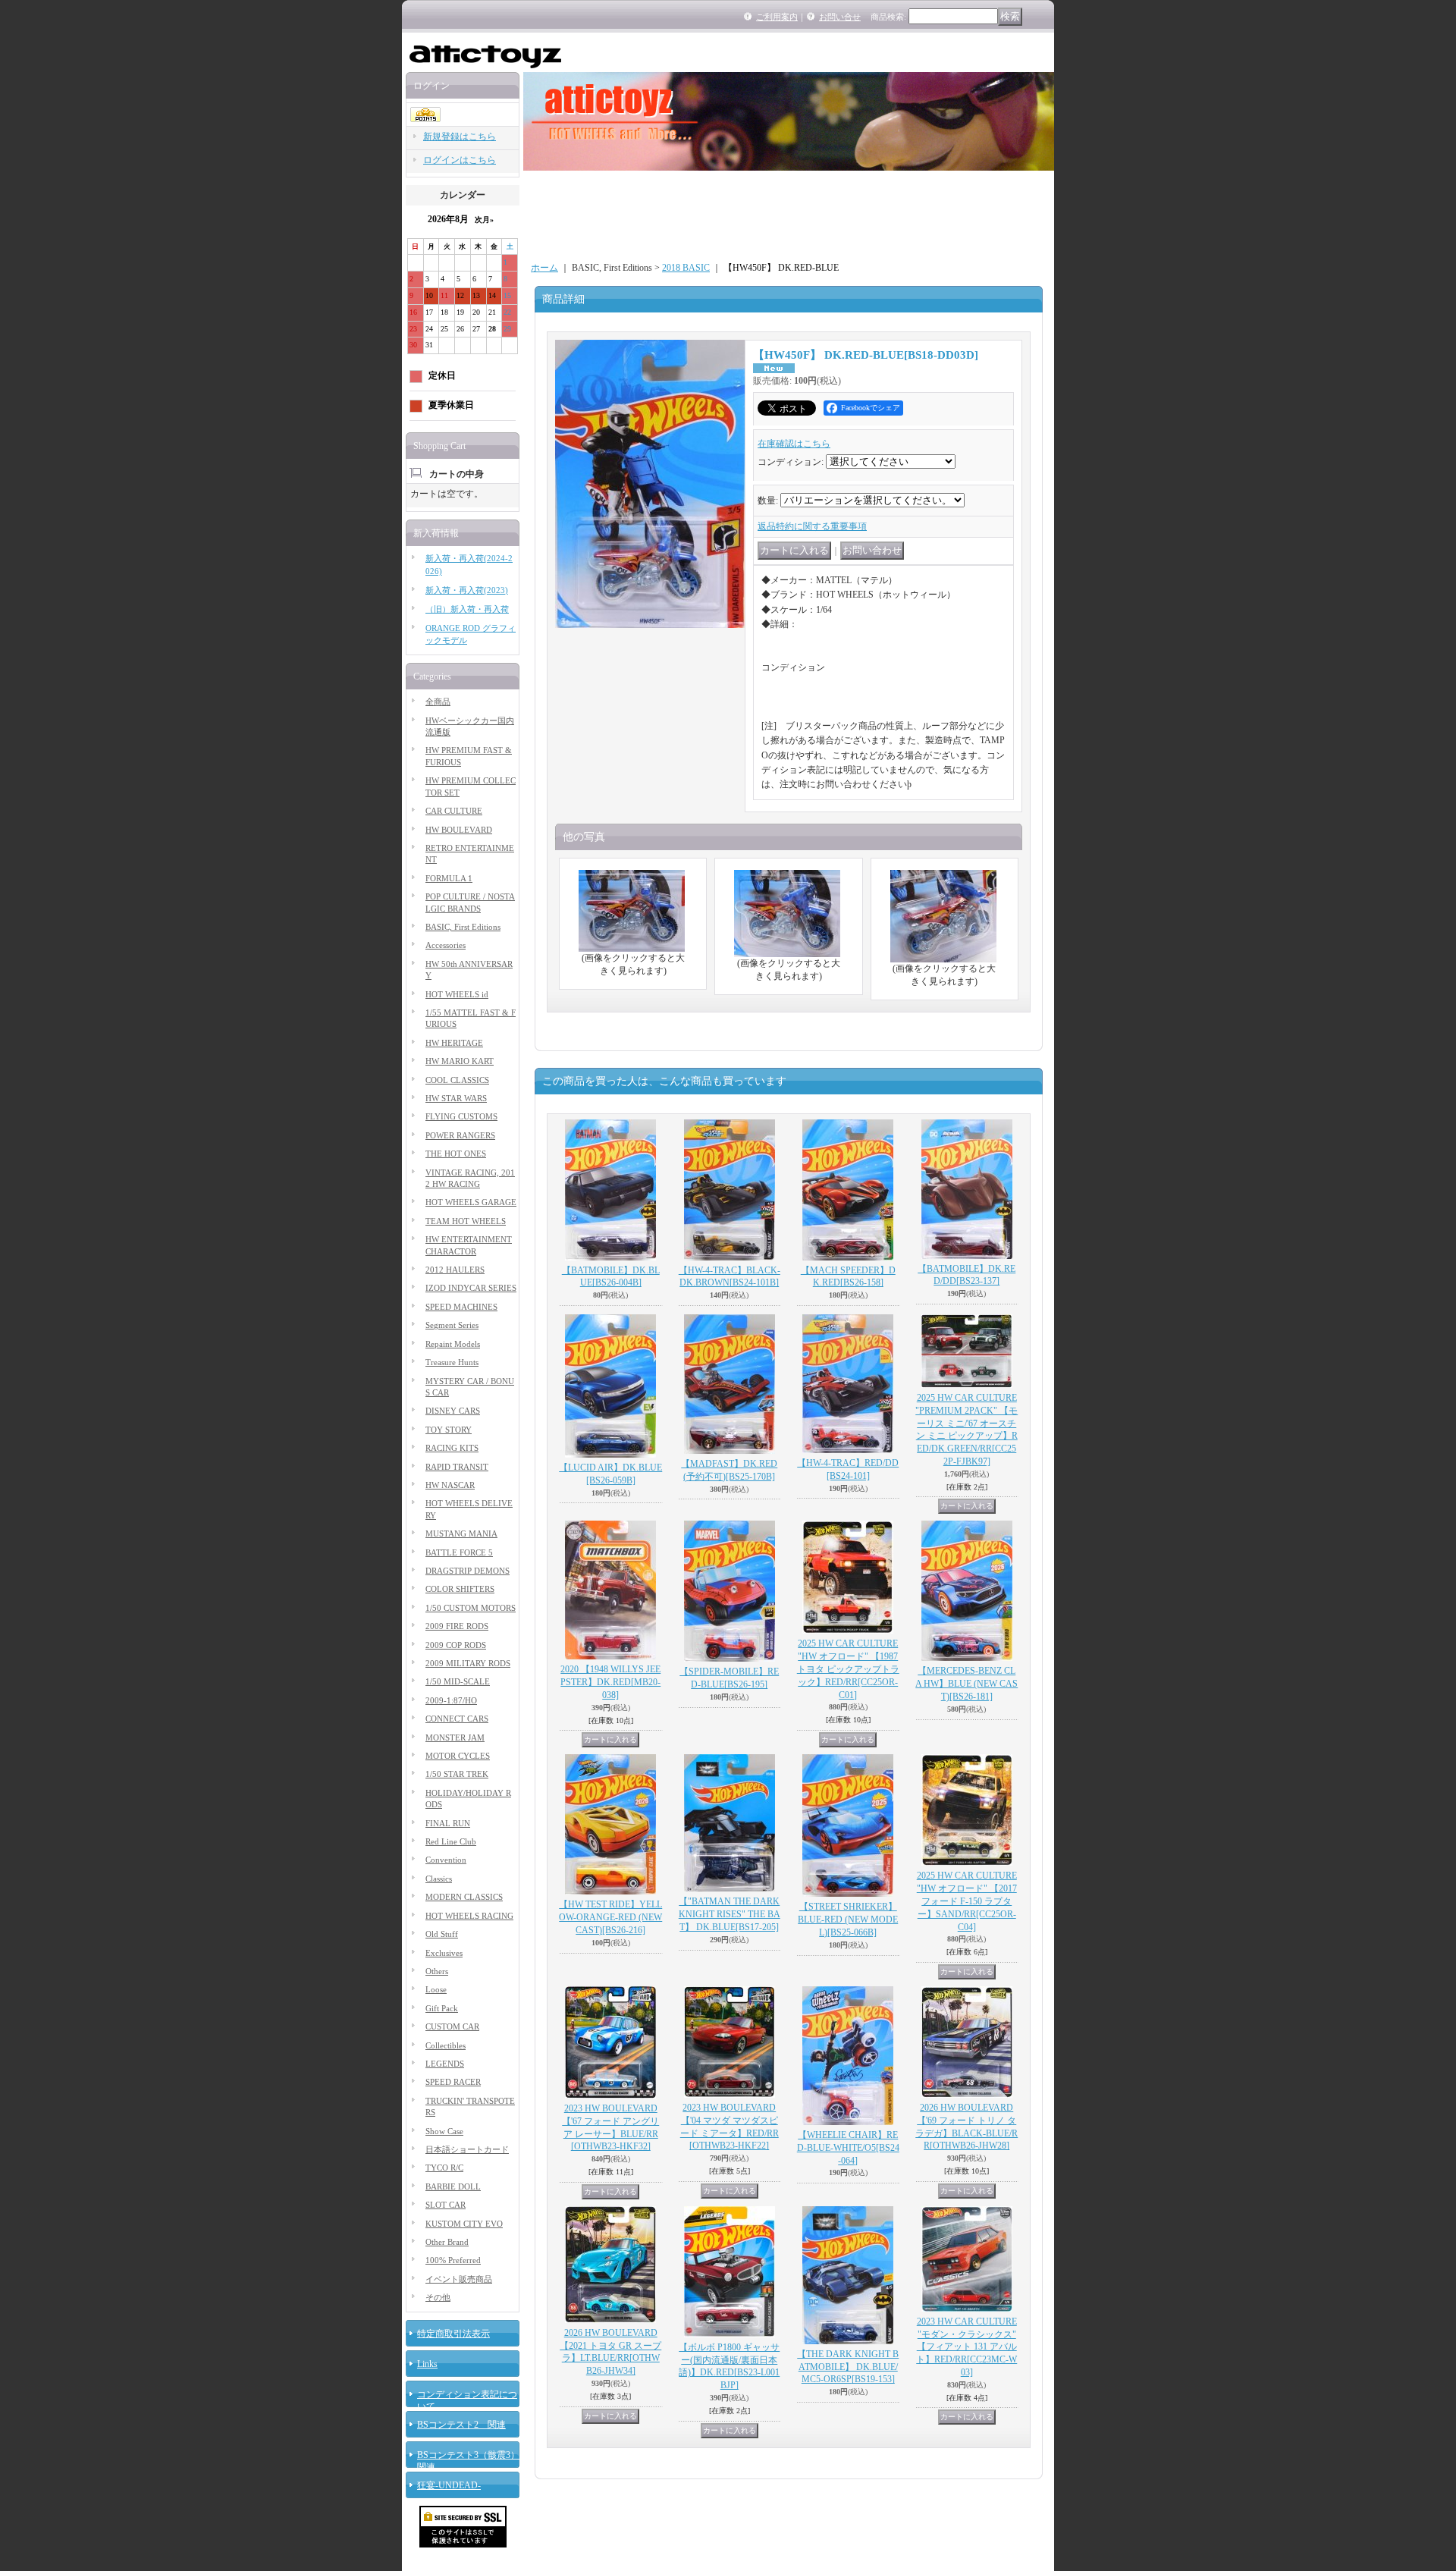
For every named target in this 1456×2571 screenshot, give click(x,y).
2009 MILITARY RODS (468, 1663)
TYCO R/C (444, 2168)
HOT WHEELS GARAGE (471, 1202)
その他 (438, 2297)
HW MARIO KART (460, 1061)
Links (427, 2364)
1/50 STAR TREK (457, 1774)
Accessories (446, 945)
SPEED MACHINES (461, 1307)
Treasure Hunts (452, 1362)
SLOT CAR (446, 2205)
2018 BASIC (686, 268)
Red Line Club (451, 1841)
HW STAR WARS (456, 1098)
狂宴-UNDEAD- (449, 2485)
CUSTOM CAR (452, 2026)
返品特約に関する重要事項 (812, 526)
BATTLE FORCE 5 (459, 1552)
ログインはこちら (460, 160)
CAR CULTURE (454, 811)
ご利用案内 (777, 17)
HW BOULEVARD (459, 830)
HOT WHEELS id (457, 994)
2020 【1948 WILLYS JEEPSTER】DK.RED (610, 1682)
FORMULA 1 (449, 878)
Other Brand (447, 2242)
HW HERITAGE (454, 1043)
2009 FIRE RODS (457, 1626)
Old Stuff (442, 1934)
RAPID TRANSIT (457, 1467)
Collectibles (446, 2045)
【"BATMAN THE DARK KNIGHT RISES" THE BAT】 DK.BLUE (730, 1914)
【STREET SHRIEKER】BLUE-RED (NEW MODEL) (848, 1920)
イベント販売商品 (459, 2279)
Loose (436, 1989)
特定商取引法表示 (453, 2334)
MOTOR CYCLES (458, 1756)
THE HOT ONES (456, 1154)
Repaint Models (453, 1344)
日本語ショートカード (467, 2149)
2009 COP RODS (456, 1645)
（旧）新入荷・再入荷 (467, 609)
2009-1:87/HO (451, 1700)
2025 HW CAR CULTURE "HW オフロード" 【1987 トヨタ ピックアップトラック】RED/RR (848, 1669)
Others (437, 1971)
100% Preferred (453, 2260)
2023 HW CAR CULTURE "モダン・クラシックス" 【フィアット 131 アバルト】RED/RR (966, 2347)
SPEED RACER (453, 2082)
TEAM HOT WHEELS (466, 1221)
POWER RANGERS (460, 1135)
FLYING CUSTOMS (461, 1116)
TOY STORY (449, 1430)
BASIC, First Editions (463, 927)
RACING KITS (452, 1448)
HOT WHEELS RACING (469, 1916)
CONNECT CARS (457, 1719)
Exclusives (444, 1953)
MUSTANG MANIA (461, 1533)
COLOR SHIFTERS (460, 1589)
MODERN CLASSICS (464, 1897)
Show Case (444, 2131)
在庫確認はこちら (794, 444)
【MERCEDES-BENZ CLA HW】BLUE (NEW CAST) (966, 1684)
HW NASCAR (450, 1485)
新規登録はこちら (460, 137)
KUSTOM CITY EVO (464, 2224)
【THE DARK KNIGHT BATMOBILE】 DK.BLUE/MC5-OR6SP (848, 2367)
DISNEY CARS (453, 1411)
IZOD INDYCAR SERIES (471, 1288)
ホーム (544, 268)
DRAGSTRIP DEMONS (468, 1571)
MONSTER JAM (455, 1738)
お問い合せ (840, 17)
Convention (446, 1860)
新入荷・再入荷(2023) (467, 590)
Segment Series (452, 1325)
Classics (439, 1879)
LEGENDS (445, 2064)
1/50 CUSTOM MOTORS (471, 1608)
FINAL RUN (448, 1823)
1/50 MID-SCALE (458, 1681)
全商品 (438, 702)
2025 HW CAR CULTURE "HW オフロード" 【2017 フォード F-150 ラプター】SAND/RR (967, 1901)
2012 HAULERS (455, 1270)
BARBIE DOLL (453, 2186)
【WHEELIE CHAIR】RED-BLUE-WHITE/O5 (848, 2148)
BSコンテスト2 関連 (461, 2425)
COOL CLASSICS (457, 1080)
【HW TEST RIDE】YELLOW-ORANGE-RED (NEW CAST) (610, 1917)
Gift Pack (442, 2008)
